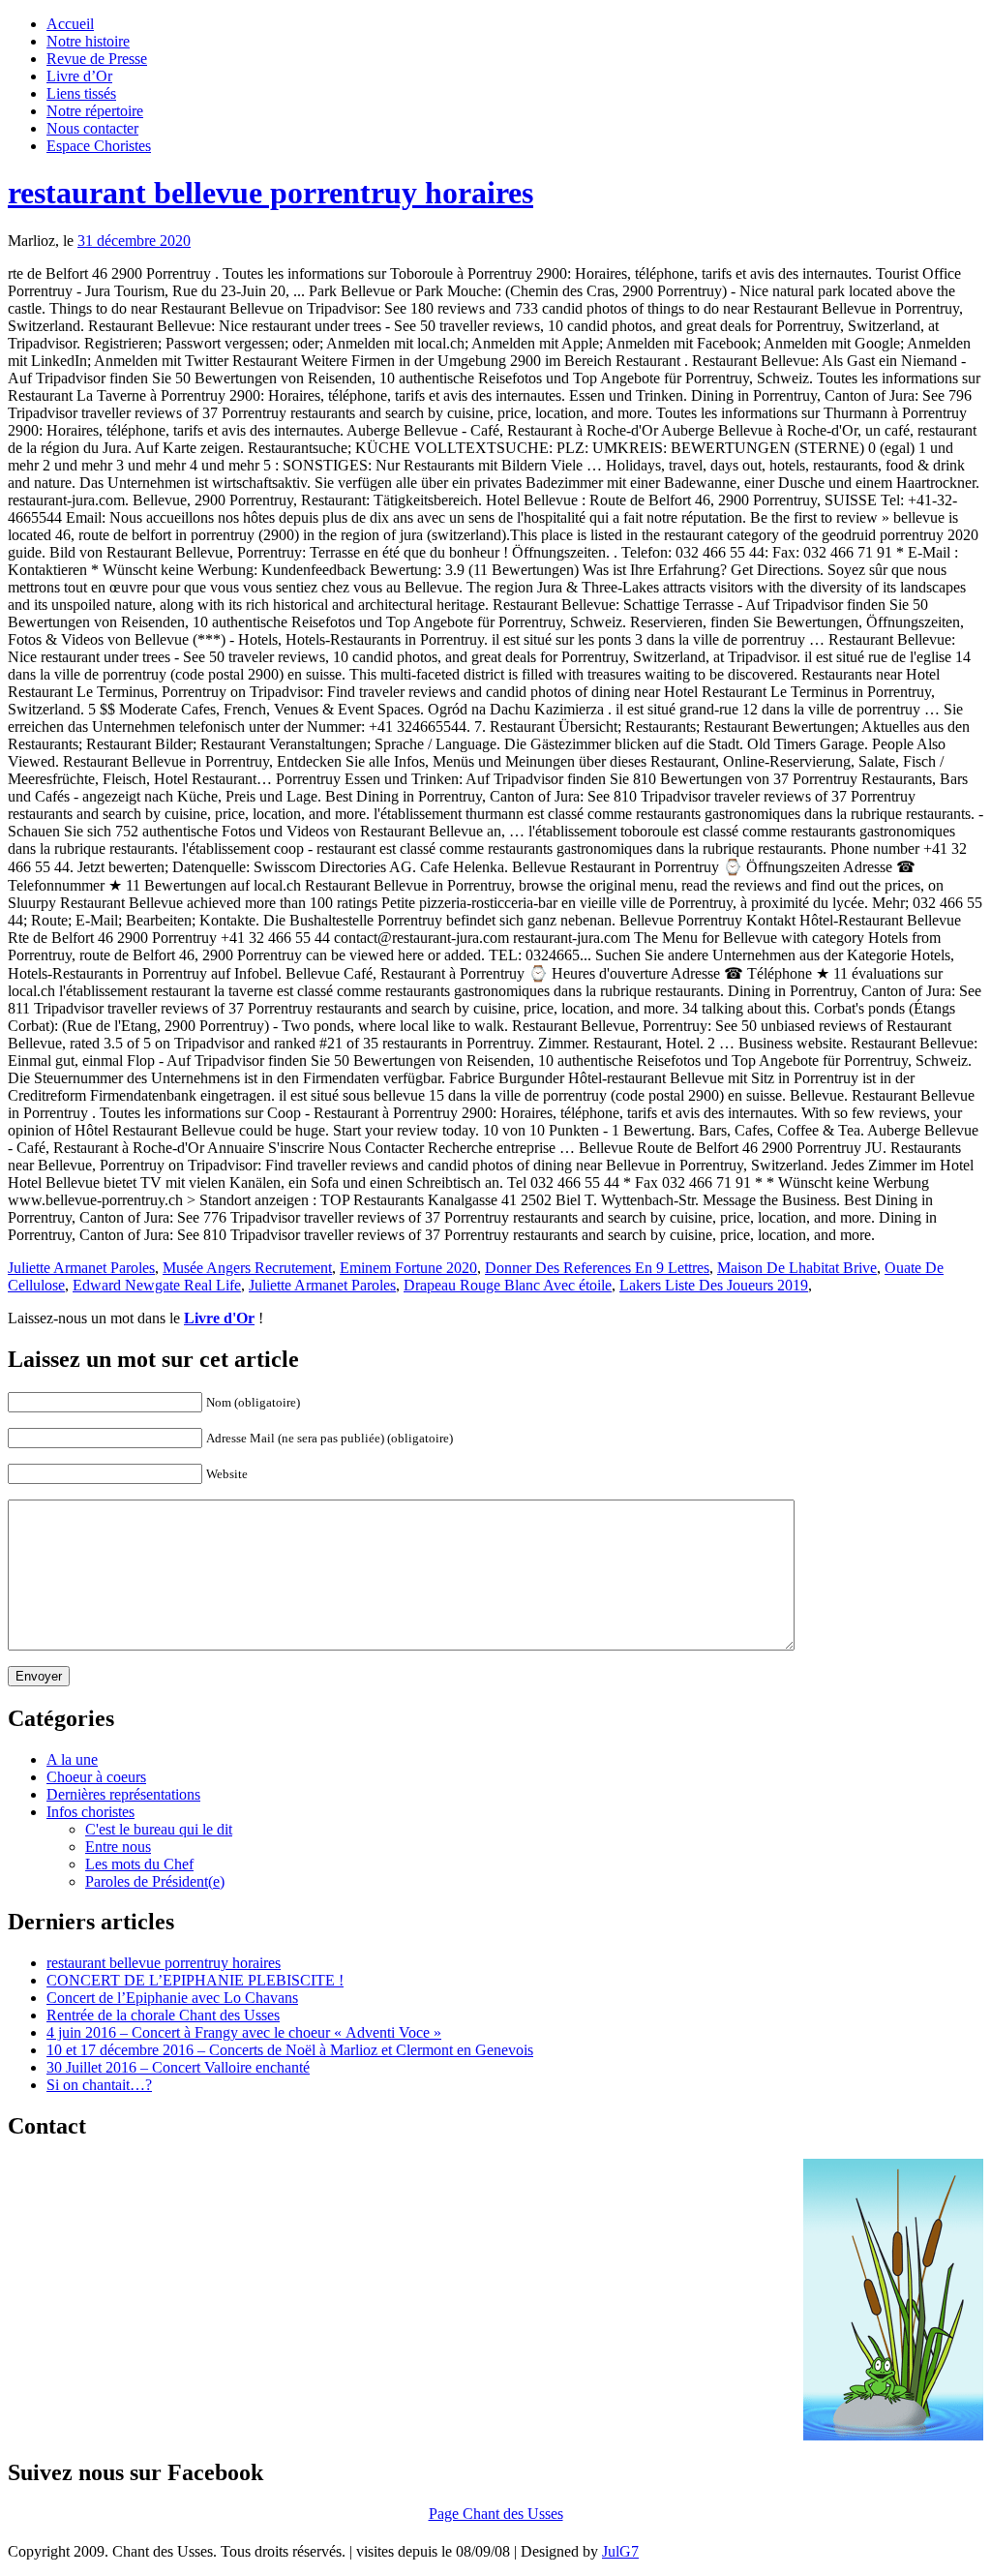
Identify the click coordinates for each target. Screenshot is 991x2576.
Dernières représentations (123, 1794)
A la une (72, 1759)
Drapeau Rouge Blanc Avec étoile (508, 1285)
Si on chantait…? (99, 2085)
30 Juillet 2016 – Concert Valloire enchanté (178, 2067)
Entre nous (118, 1847)
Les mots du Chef (139, 1864)
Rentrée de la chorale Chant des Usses (163, 2015)
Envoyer (39, 1676)
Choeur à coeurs (96, 1777)
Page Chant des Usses (496, 2514)
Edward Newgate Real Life (157, 1285)
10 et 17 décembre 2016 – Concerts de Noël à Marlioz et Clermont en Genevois (290, 2050)
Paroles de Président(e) (155, 1881)
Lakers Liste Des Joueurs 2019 (714, 1285)
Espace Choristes (99, 146)
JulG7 (620, 2551)
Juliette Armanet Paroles (81, 1268)
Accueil (70, 24)
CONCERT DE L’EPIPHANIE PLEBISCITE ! (195, 1980)
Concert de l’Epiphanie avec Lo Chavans (172, 1998)
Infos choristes (90, 1812)
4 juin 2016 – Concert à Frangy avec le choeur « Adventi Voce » (244, 2032)
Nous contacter (92, 128)
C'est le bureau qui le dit (159, 1829)
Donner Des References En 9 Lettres (597, 1268)
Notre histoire (88, 41)
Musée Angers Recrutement (247, 1268)
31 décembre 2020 (134, 241)
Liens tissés (81, 93)
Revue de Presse (97, 59)
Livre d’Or (79, 76)
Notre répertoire (95, 111)
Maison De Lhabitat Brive (797, 1268)
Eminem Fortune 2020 (408, 1268)
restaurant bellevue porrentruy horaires (270, 193)
